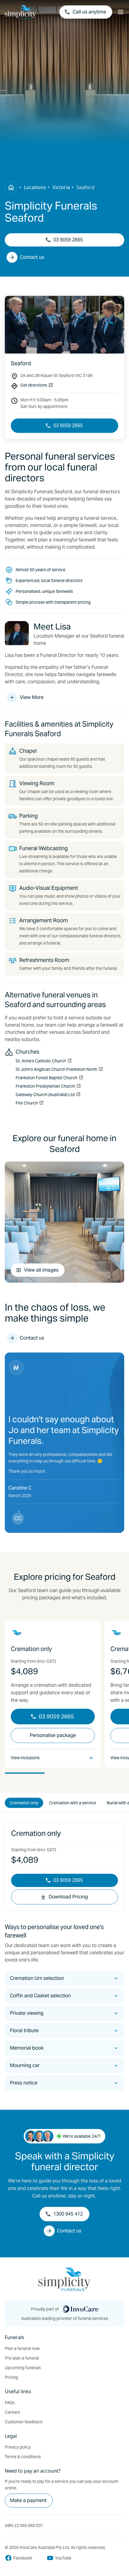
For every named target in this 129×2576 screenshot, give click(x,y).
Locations (35, 187)
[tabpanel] (64, 1956)
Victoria (61, 187)
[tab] (24, 1803)
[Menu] (121, 12)
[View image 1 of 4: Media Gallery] (64, 1222)
